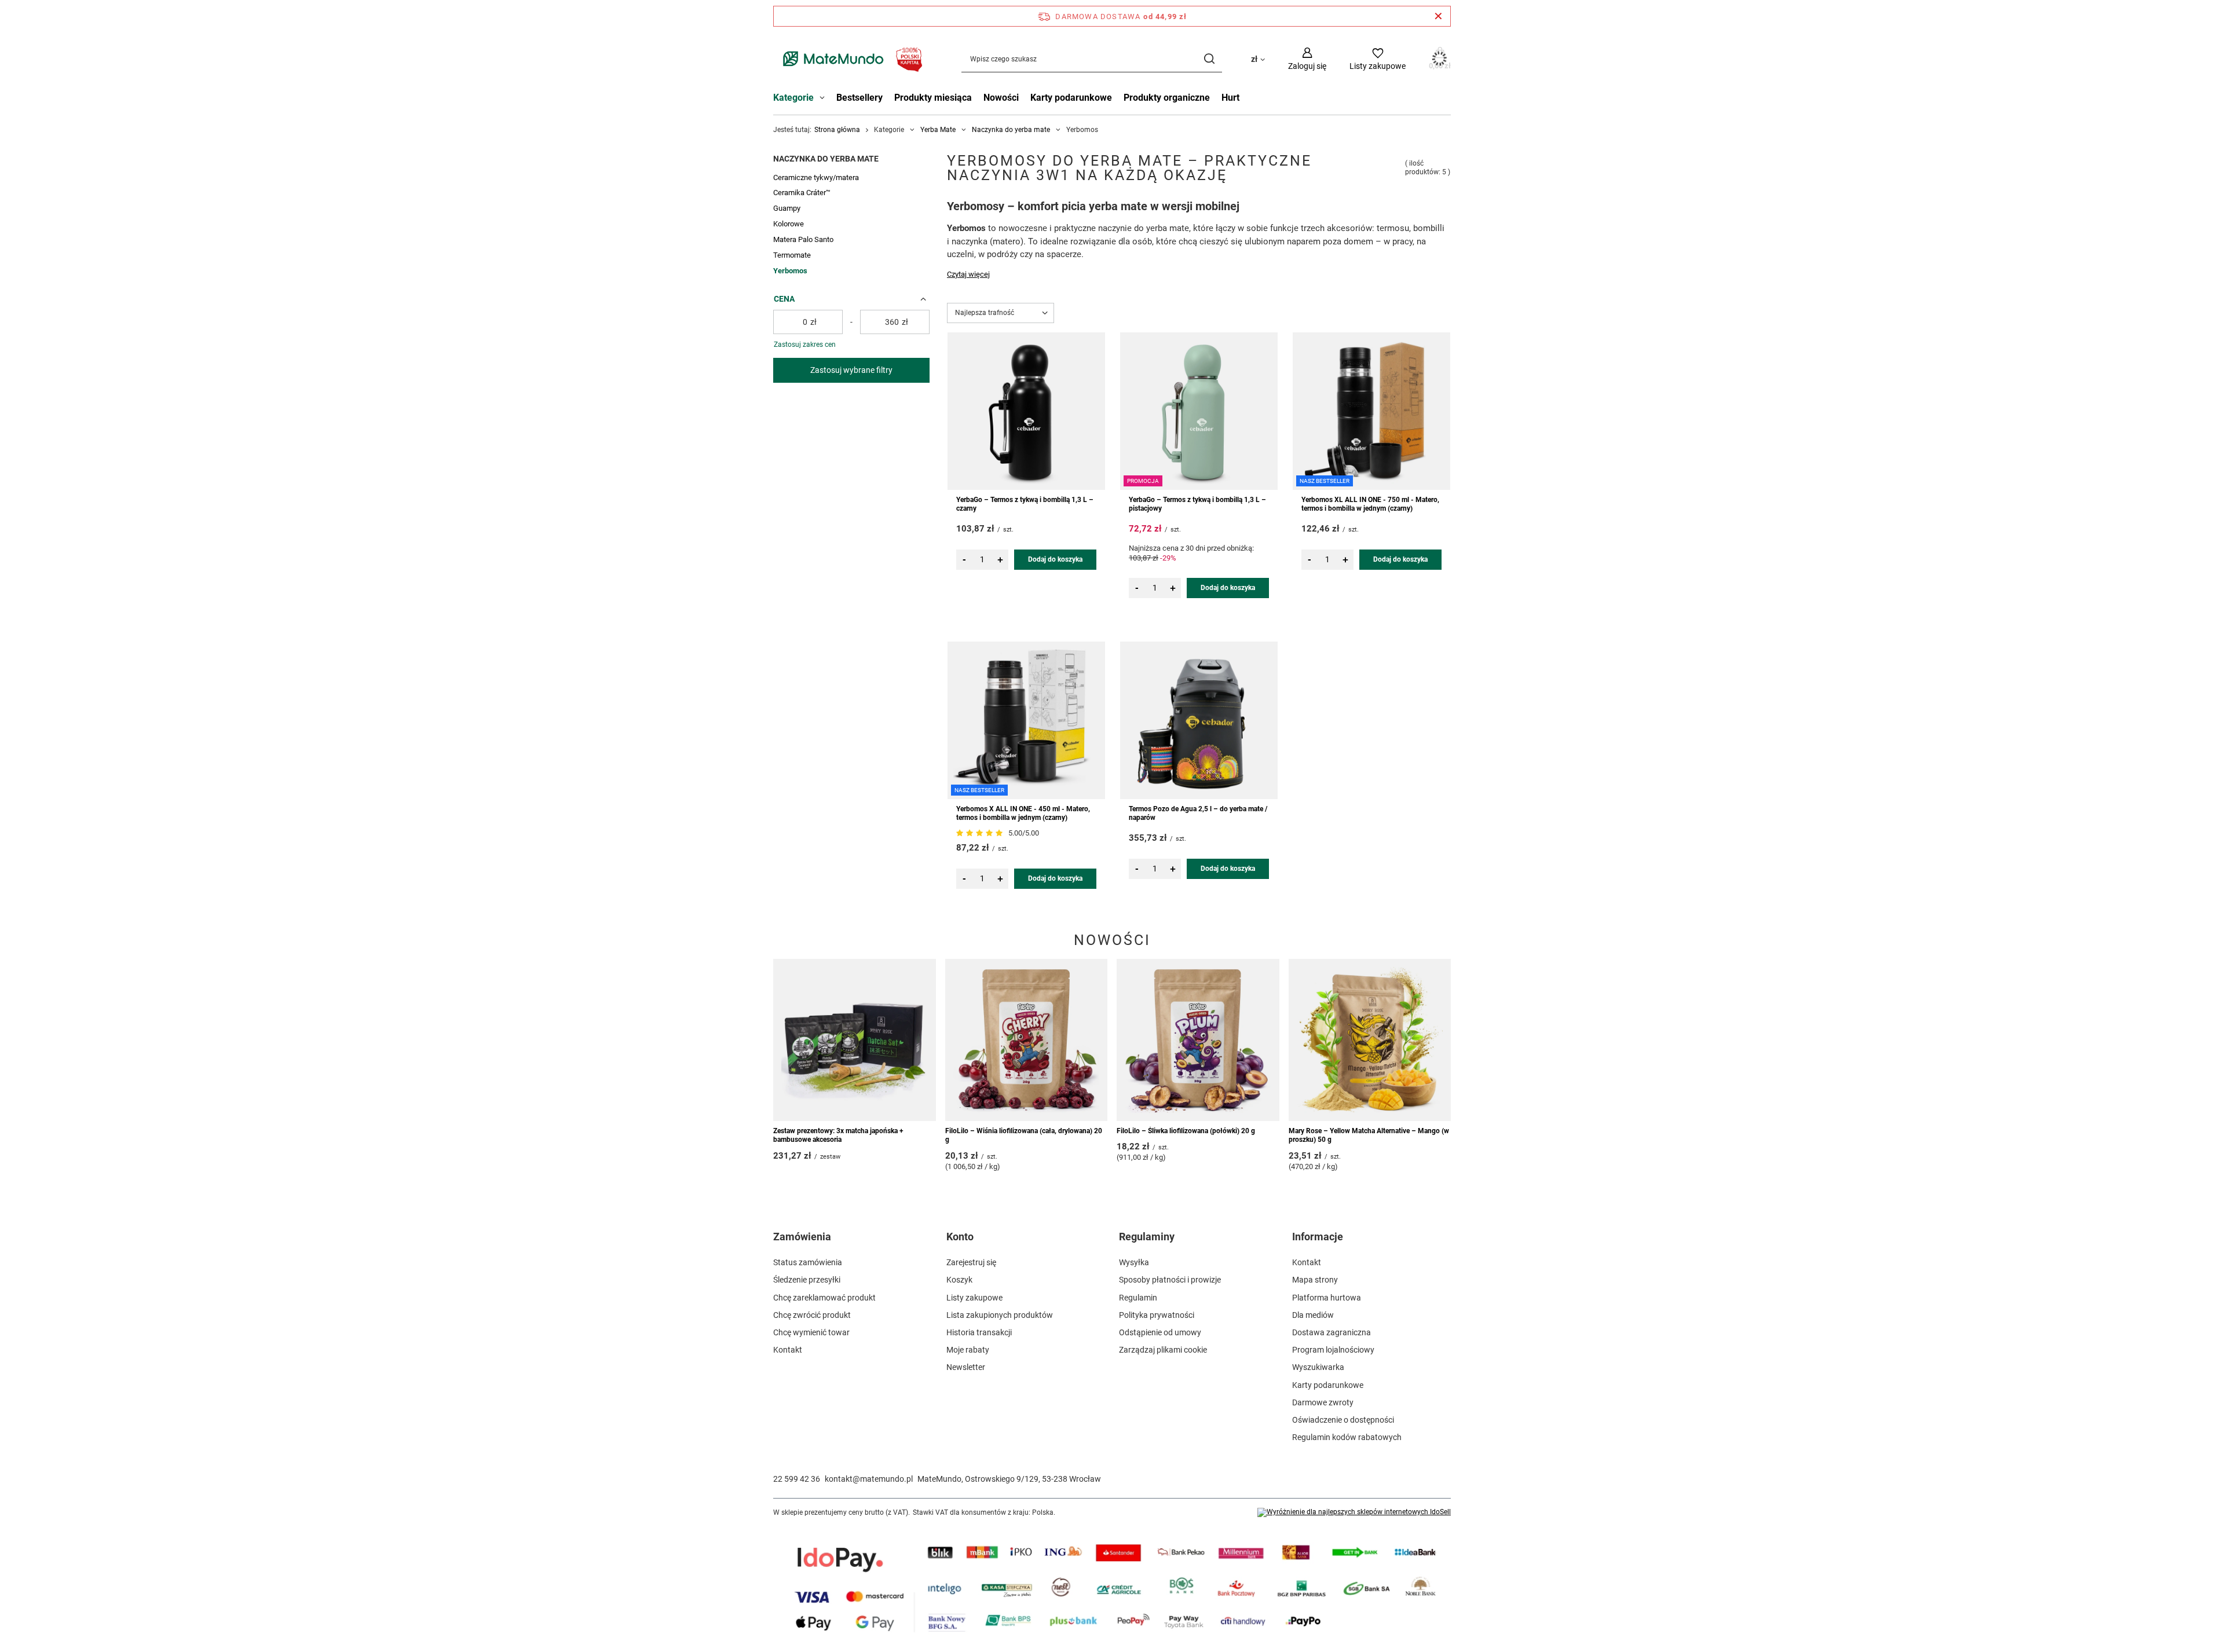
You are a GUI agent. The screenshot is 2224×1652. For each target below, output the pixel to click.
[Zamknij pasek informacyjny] (1438, 16)
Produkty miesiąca (933, 98)
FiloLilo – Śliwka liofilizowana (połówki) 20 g (1186, 1131)
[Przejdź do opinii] (981, 833)
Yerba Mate (938, 130)
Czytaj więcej (968, 274)
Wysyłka (1134, 1262)
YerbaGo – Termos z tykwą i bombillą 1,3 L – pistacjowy (1197, 504)
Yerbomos (790, 271)
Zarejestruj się (971, 1262)
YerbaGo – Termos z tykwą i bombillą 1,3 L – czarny (1025, 504)
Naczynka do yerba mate (1011, 130)
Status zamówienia (808, 1262)
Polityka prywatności (1157, 1315)
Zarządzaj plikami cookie (1163, 1350)
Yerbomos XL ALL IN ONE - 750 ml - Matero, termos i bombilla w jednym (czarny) (1370, 504)
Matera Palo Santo (803, 239)
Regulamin (1138, 1298)
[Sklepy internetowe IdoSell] (1354, 1512)
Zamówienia (802, 1237)
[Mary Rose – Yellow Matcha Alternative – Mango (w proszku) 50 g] (1370, 1040)
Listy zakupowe (974, 1298)
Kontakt (788, 1350)
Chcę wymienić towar (811, 1332)
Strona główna (837, 130)
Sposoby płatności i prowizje (1170, 1280)
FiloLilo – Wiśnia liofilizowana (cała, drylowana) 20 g (1024, 1135)
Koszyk (959, 1280)
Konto (960, 1237)
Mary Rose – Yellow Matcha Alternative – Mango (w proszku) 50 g (1369, 1135)
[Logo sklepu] (850, 59)
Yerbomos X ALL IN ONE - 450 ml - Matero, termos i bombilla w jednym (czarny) (1023, 814)
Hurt (1230, 98)
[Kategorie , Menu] (825, 99)
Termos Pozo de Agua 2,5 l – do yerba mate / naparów (1198, 814)
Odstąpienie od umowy (1160, 1332)
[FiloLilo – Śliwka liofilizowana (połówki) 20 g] (1198, 1040)
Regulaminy (1147, 1237)
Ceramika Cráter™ (802, 193)
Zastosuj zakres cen (805, 345)
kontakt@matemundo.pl (869, 1479)
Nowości (1001, 98)
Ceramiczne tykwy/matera (816, 177)
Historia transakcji (979, 1332)
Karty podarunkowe (1071, 98)
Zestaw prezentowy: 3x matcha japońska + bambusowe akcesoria (838, 1135)
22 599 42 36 (797, 1479)
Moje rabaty (968, 1350)
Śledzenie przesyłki (807, 1280)
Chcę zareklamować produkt (824, 1298)
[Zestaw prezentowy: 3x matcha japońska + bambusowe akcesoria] (855, 1040)
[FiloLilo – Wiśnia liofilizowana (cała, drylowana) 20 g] (1027, 1040)
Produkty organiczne (1167, 98)
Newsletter (966, 1367)
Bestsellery (859, 98)
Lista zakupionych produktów (1000, 1315)
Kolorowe (789, 224)
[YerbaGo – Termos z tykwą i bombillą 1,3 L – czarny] (1026, 411)
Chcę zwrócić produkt (812, 1315)
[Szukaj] (1209, 59)
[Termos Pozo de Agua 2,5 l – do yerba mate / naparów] (1199, 720)
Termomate (792, 255)
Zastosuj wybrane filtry (851, 370)
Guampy (787, 208)
